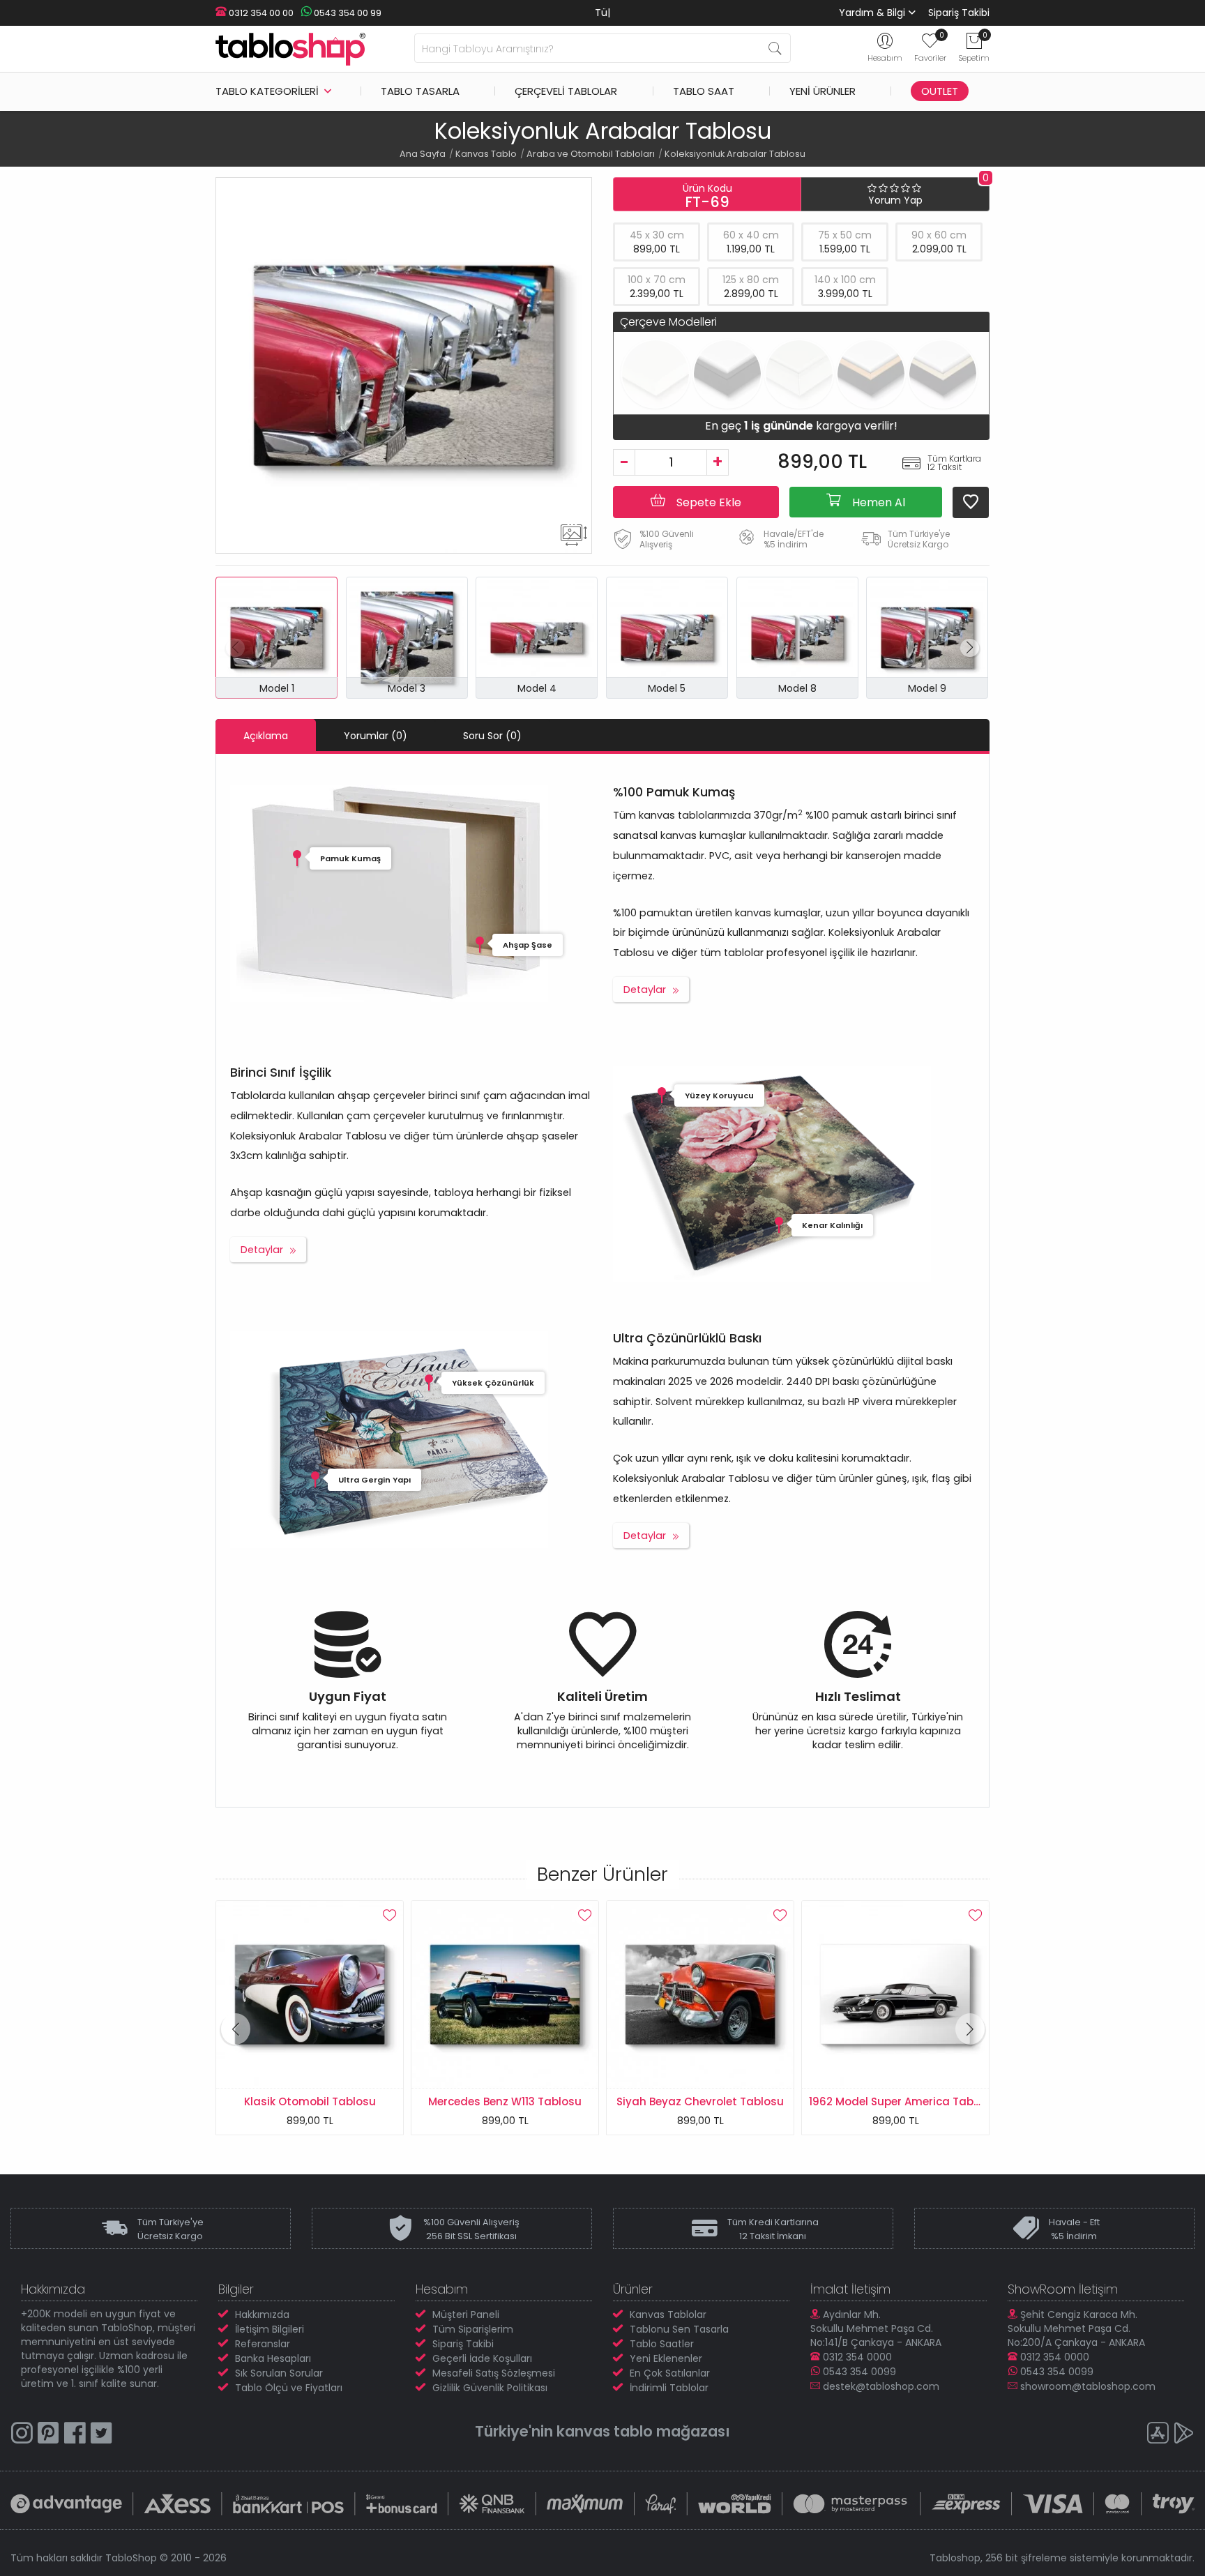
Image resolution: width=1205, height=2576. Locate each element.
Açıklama (266, 736)
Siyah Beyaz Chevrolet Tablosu (505, 2101)
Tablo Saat (704, 91)
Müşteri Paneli (466, 2314)
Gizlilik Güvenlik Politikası (490, 2388)
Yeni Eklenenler (666, 2358)
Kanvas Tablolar (668, 2314)
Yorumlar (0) (376, 736)
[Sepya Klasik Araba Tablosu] (895, 1994)
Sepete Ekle (707, 502)
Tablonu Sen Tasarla (679, 2329)
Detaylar (645, 990)
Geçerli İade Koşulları (482, 2358)
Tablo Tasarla (420, 91)
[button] (970, 648)
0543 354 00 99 (347, 13)
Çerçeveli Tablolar (566, 91)
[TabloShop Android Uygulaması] (1184, 2435)
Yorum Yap (895, 200)
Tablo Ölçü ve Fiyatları (289, 2388)
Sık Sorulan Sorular (279, 2373)
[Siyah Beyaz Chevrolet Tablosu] (505, 1994)
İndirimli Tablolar (669, 2388)
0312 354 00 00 (260, 13)
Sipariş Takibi (959, 13)
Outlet (940, 91)
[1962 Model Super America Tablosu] (700, 1994)
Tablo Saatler (662, 2344)
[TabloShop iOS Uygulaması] (1158, 2435)
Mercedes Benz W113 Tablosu (310, 2101)
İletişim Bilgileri (270, 2329)
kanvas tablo (605, 2431)
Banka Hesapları (273, 2358)
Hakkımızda (262, 2314)
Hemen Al (877, 502)
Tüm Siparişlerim (473, 2329)
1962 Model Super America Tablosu (707, 2101)
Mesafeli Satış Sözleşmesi (494, 2373)
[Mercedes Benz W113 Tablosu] (310, 1994)
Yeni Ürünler (823, 91)
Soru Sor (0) (492, 736)
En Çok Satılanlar (670, 2373)
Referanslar (263, 2344)
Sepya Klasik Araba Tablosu (895, 2101)
